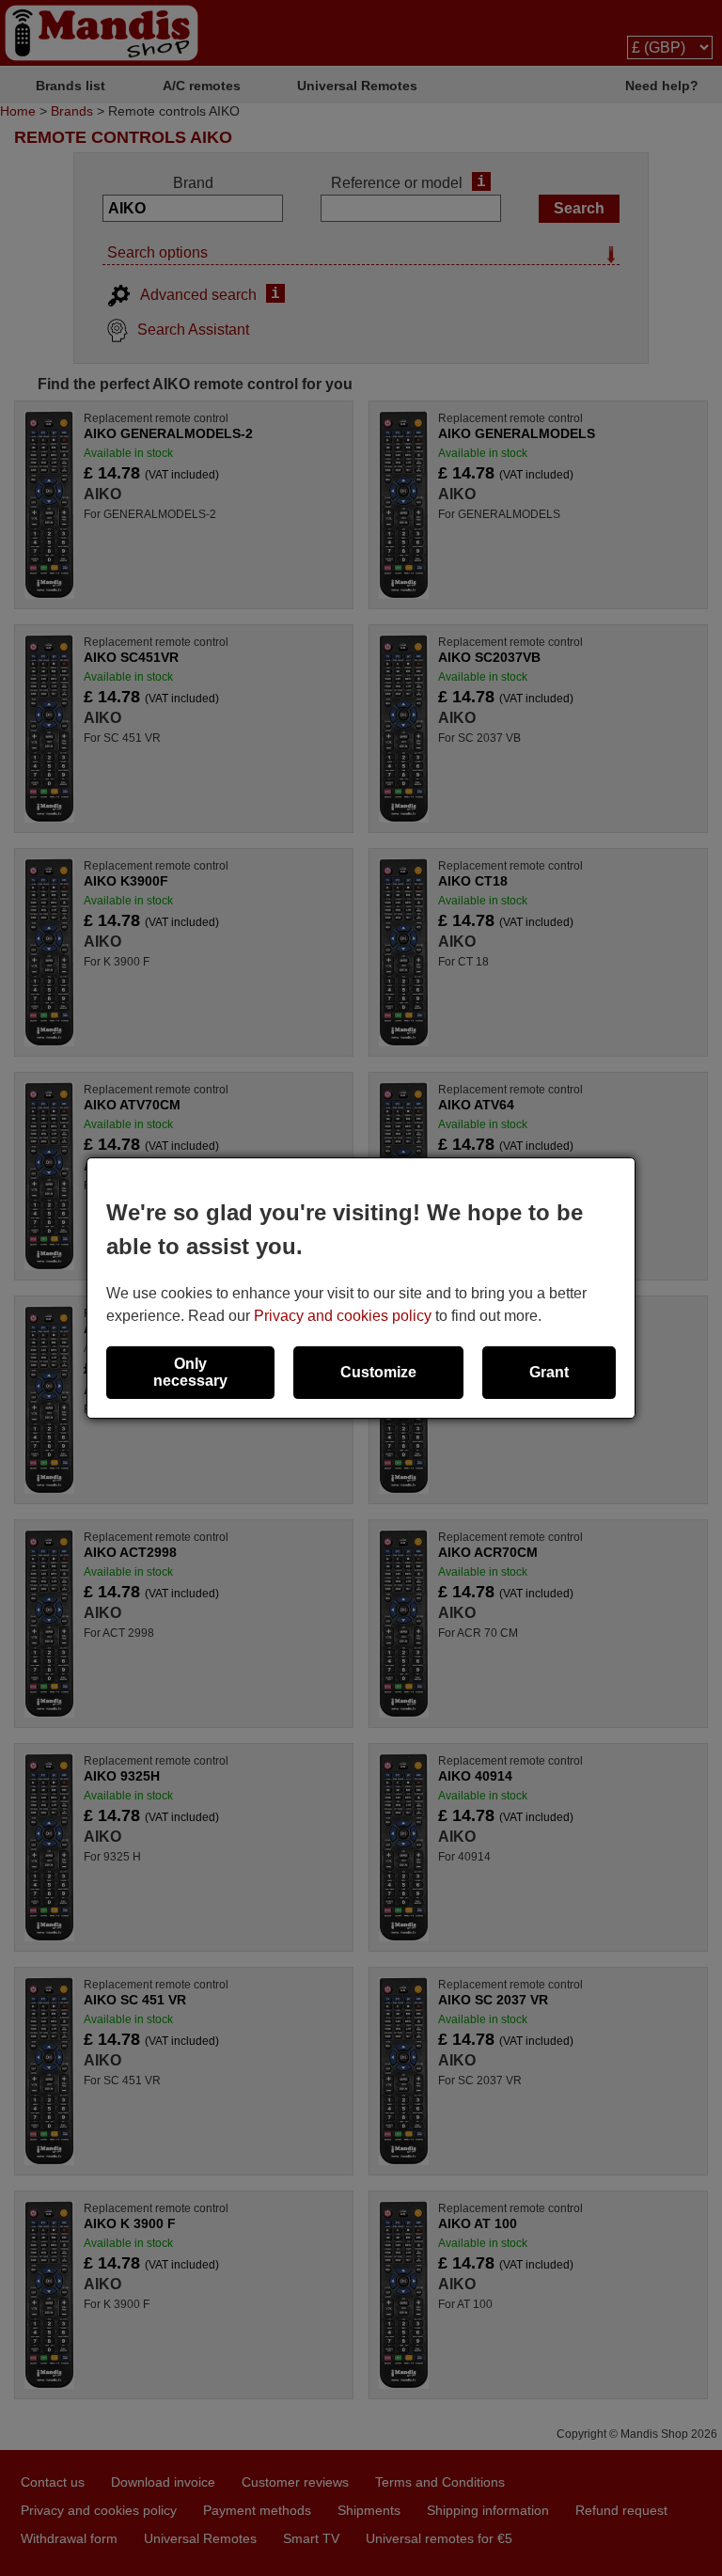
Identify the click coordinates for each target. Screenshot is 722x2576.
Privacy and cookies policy (343, 1316)
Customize (378, 1372)
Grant (549, 1372)
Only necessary (190, 1372)
